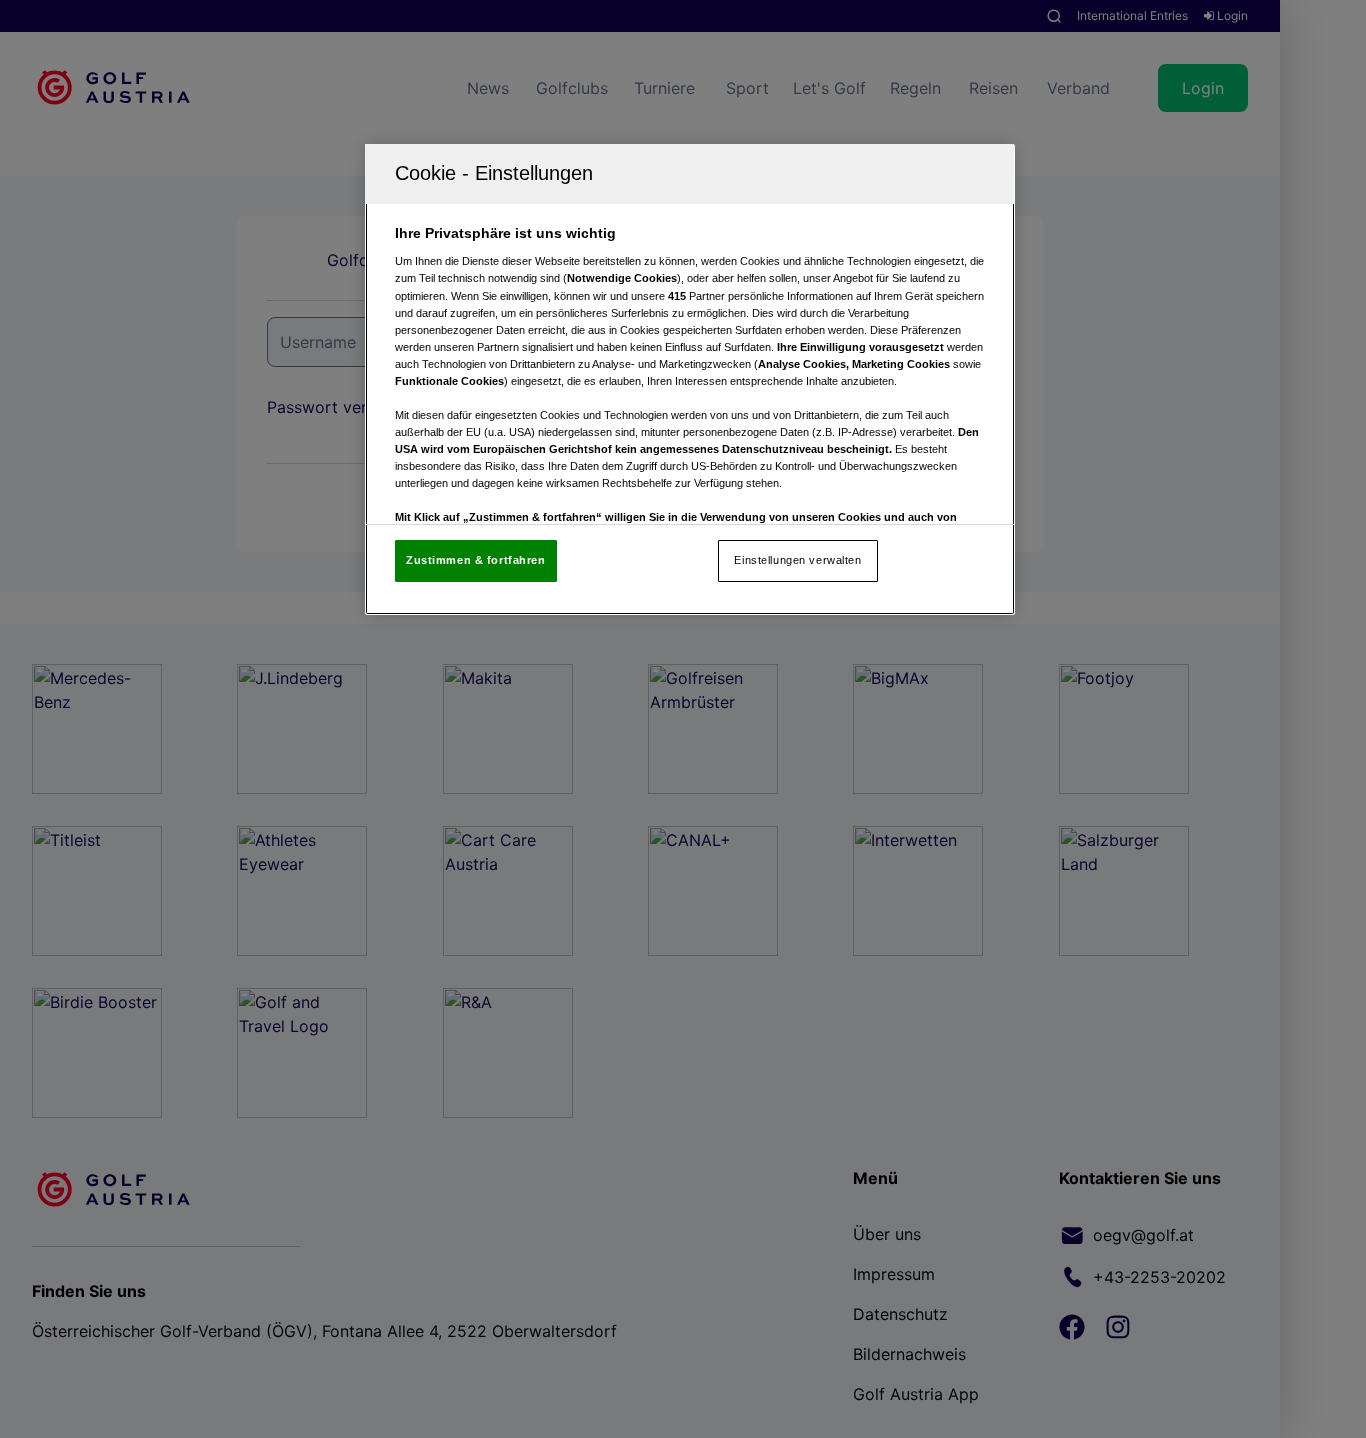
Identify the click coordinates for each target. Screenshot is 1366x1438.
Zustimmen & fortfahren (476, 560)
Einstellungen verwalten (797, 560)
